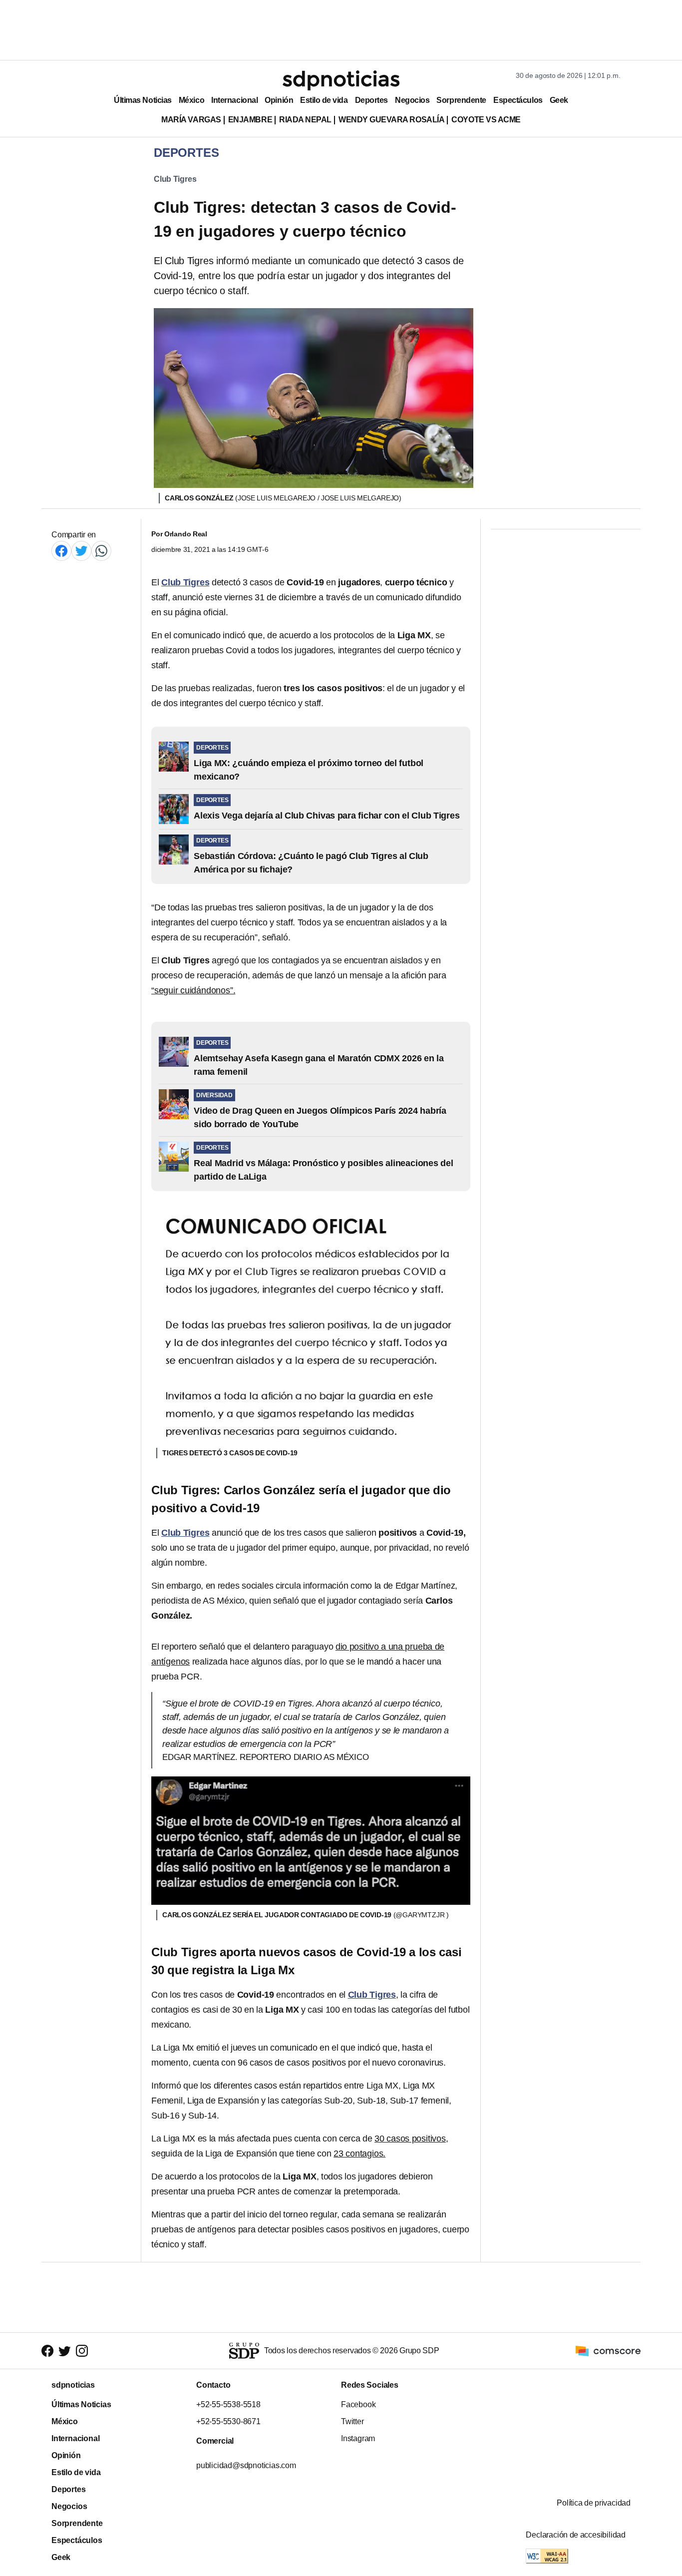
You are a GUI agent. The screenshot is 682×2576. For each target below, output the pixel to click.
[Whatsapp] (101, 551)
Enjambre (250, 120)
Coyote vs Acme (486, 120)
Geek (559, 100)
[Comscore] (608, 2350)
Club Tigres (175, 179)
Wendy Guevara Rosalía (391, 120)
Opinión (279, 100)
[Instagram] (82, 2351)
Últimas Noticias (143, 100)
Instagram (358, 2438)
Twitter (352, 2421)
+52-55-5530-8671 (228, 2421)
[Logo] (341, 80)
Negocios (412, 100)
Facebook (358, 2404)
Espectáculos (518, 100)
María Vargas (191, 120)
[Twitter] (81, 551)
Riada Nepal (305, 120)
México (191, 100)
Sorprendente (461, 100)
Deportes (371, 100)
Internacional (234, 100)
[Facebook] (61, 551)
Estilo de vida (324, 100)
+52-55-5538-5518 (228, 2404)
